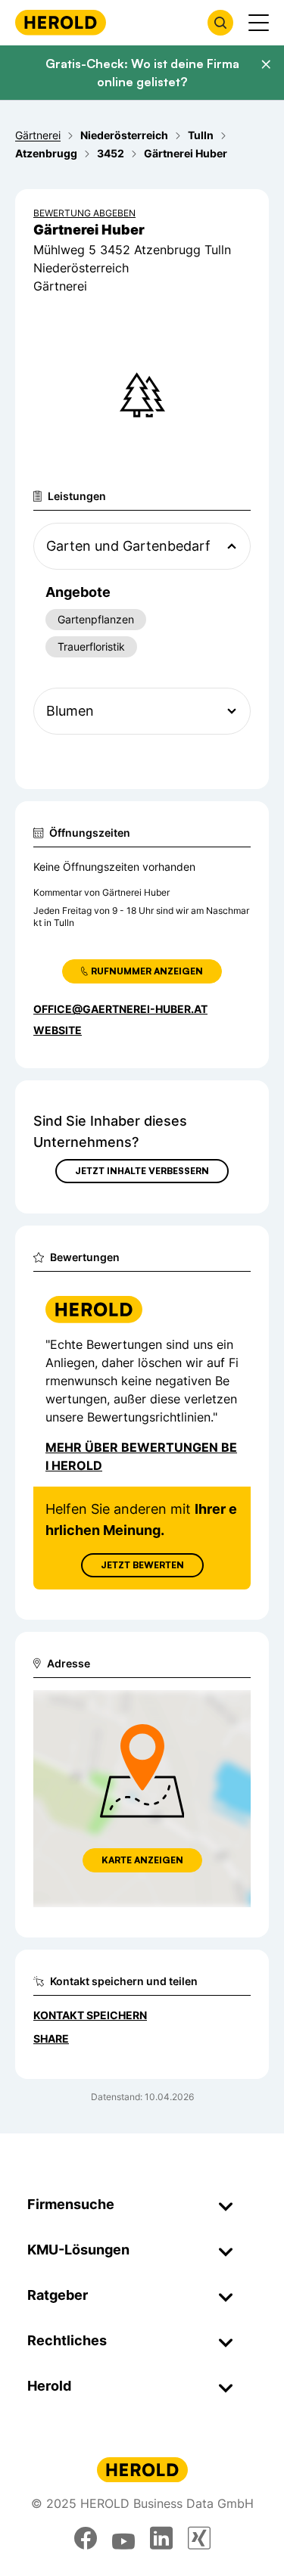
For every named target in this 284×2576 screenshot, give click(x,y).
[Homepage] (61, 22)
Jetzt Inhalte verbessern (142, 1171)
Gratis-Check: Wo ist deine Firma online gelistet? (142, 73)
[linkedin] (161, 2538)
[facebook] (86, 2538)
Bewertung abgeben (84, 213)
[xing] (199, 2538)
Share (51, 2038)
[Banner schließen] (266, 64)
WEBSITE (58, 1030)
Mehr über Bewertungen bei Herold (141, 1456)
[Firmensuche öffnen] (220, 23)
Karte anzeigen (142, 1860)
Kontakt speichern (90, 2015)
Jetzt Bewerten (142, 1565)
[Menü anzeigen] (259, 23)
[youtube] (123, 2538)
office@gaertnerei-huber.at (120, 1009)
